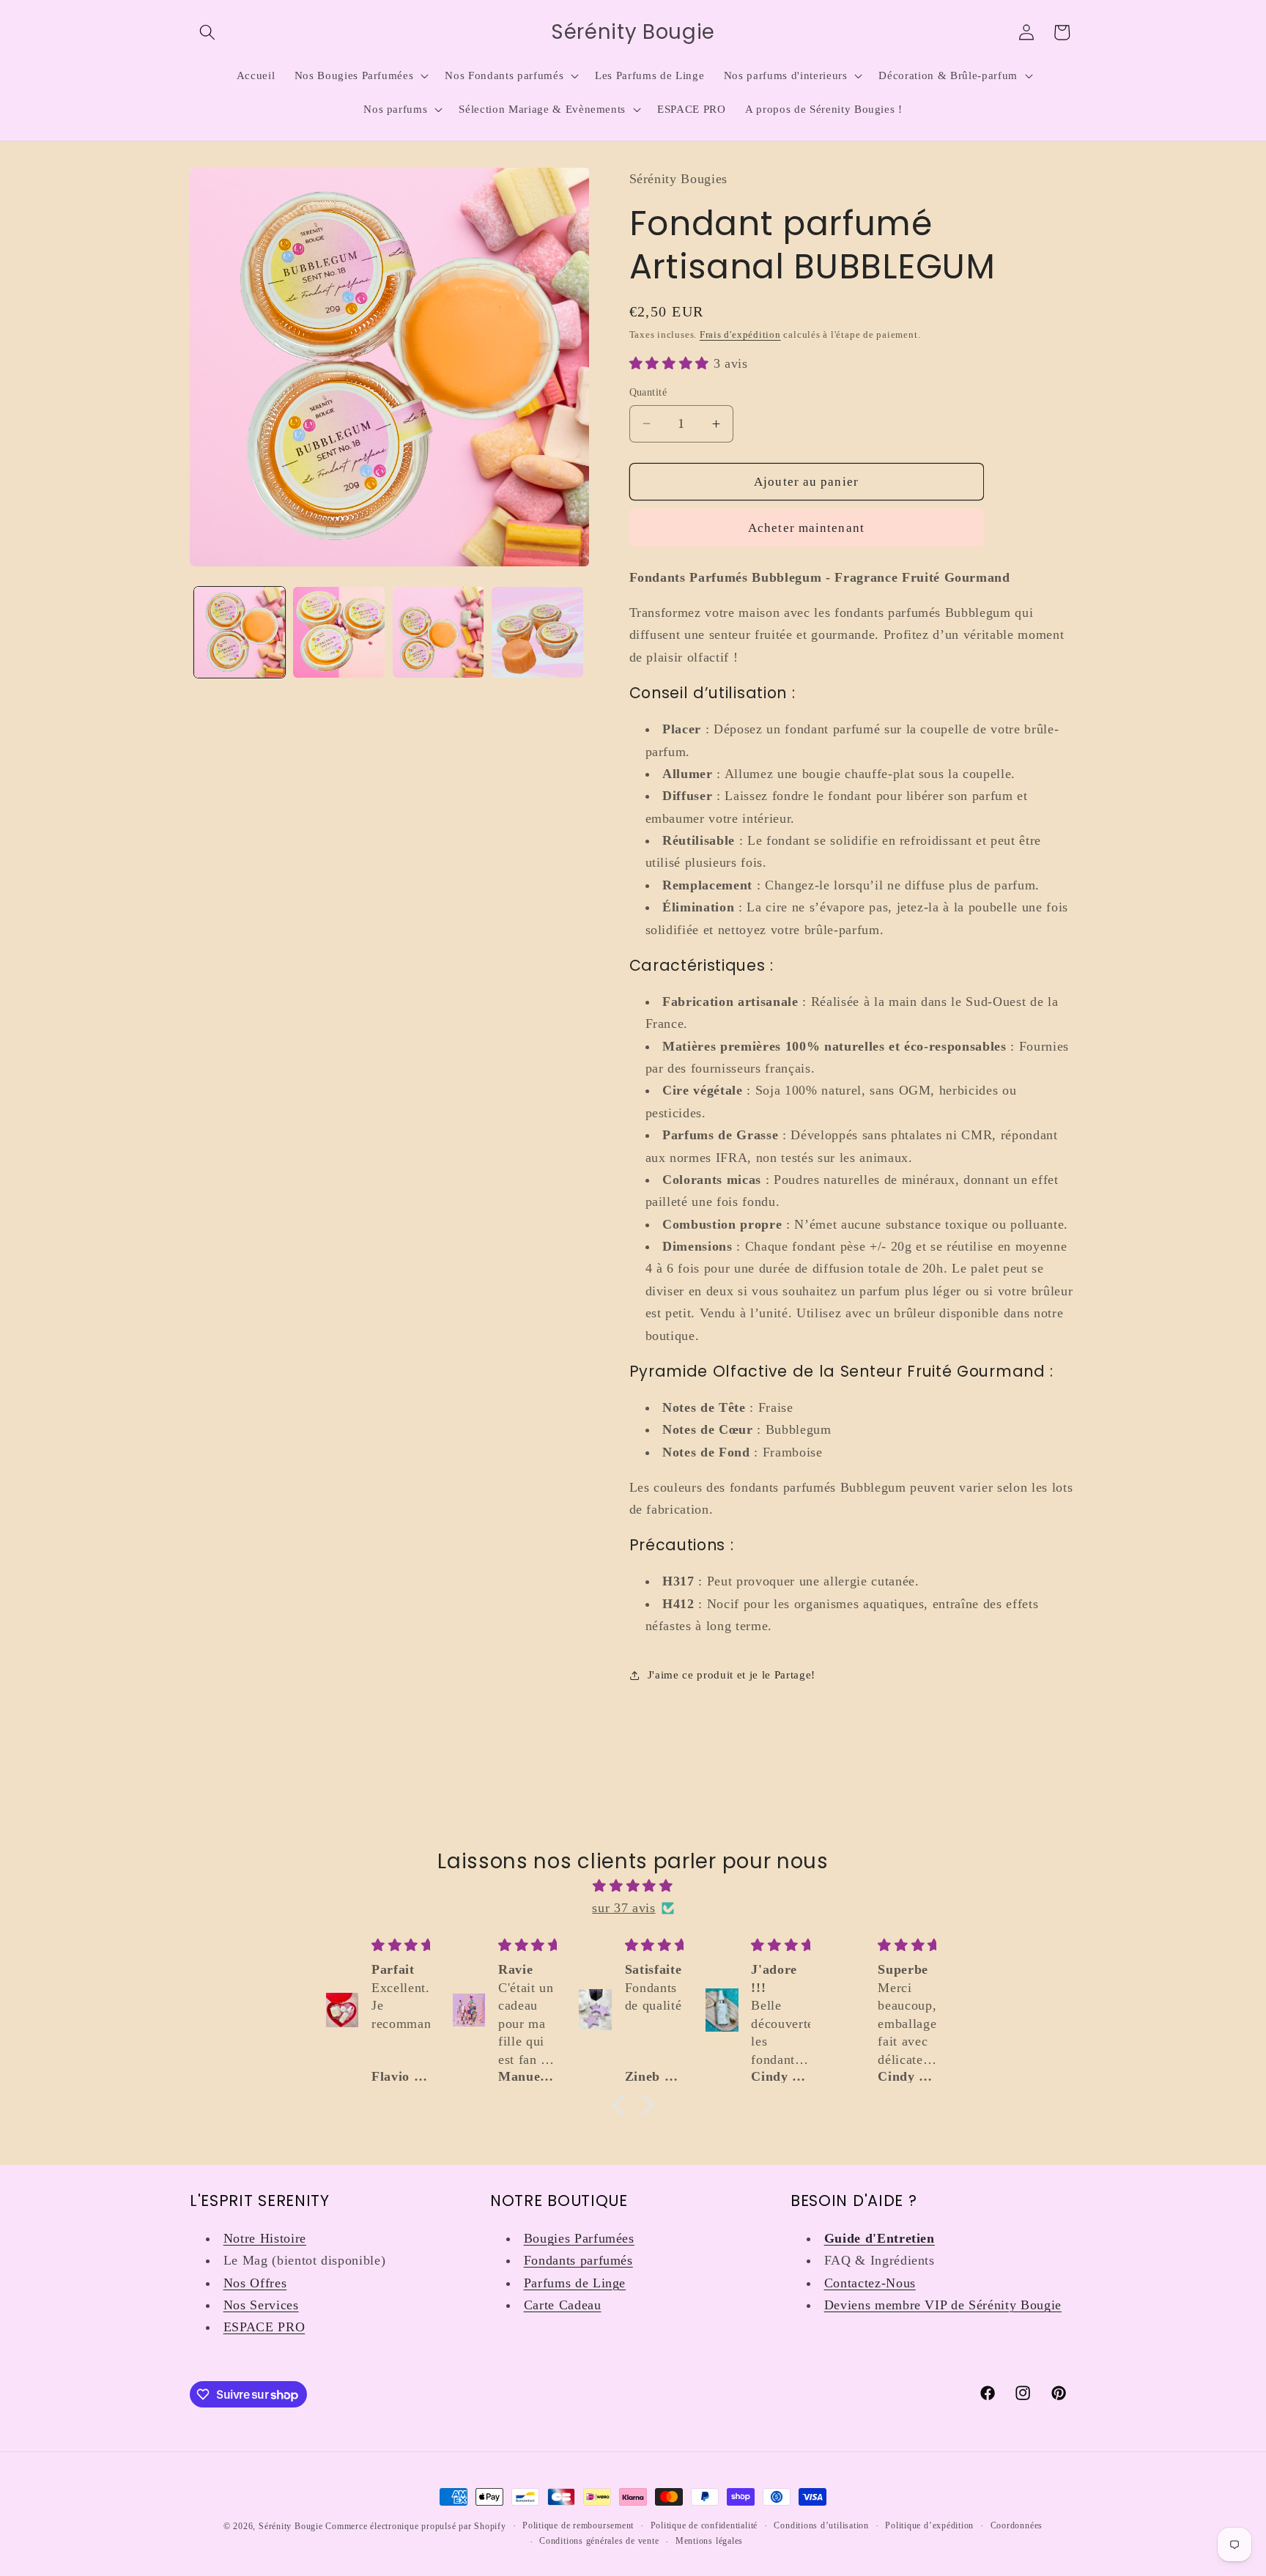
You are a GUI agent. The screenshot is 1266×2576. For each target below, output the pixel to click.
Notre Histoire (265, 2238)
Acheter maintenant (806, 528)
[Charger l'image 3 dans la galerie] (438, 633)
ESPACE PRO (264, 2327)
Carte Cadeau (563, 2305)
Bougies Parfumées (579, 2238)
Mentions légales (709, 2541)
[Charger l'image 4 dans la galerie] (537, 633)
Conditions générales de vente (599, 2541)
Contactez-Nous (870, 2283)
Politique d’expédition (929, 2525)
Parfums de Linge (575, 2283)
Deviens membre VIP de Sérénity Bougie (943, 2305)
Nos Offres (255, 2283)
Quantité (648, 392)
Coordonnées (1017, 2525)
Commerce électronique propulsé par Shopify (415, 2526)
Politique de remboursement (578, 2525)
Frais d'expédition (740, 334)
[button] (207, 32)
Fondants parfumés (578, 2260)
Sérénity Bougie (291, 2526)
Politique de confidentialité (704, 2525)
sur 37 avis (623, 1908)
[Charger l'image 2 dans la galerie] (339, 633)
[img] (633, 1886)
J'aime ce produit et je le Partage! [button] (732, 1674)
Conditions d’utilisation (821, 2525)
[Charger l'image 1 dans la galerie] (240, 633)
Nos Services (261, 2305)
